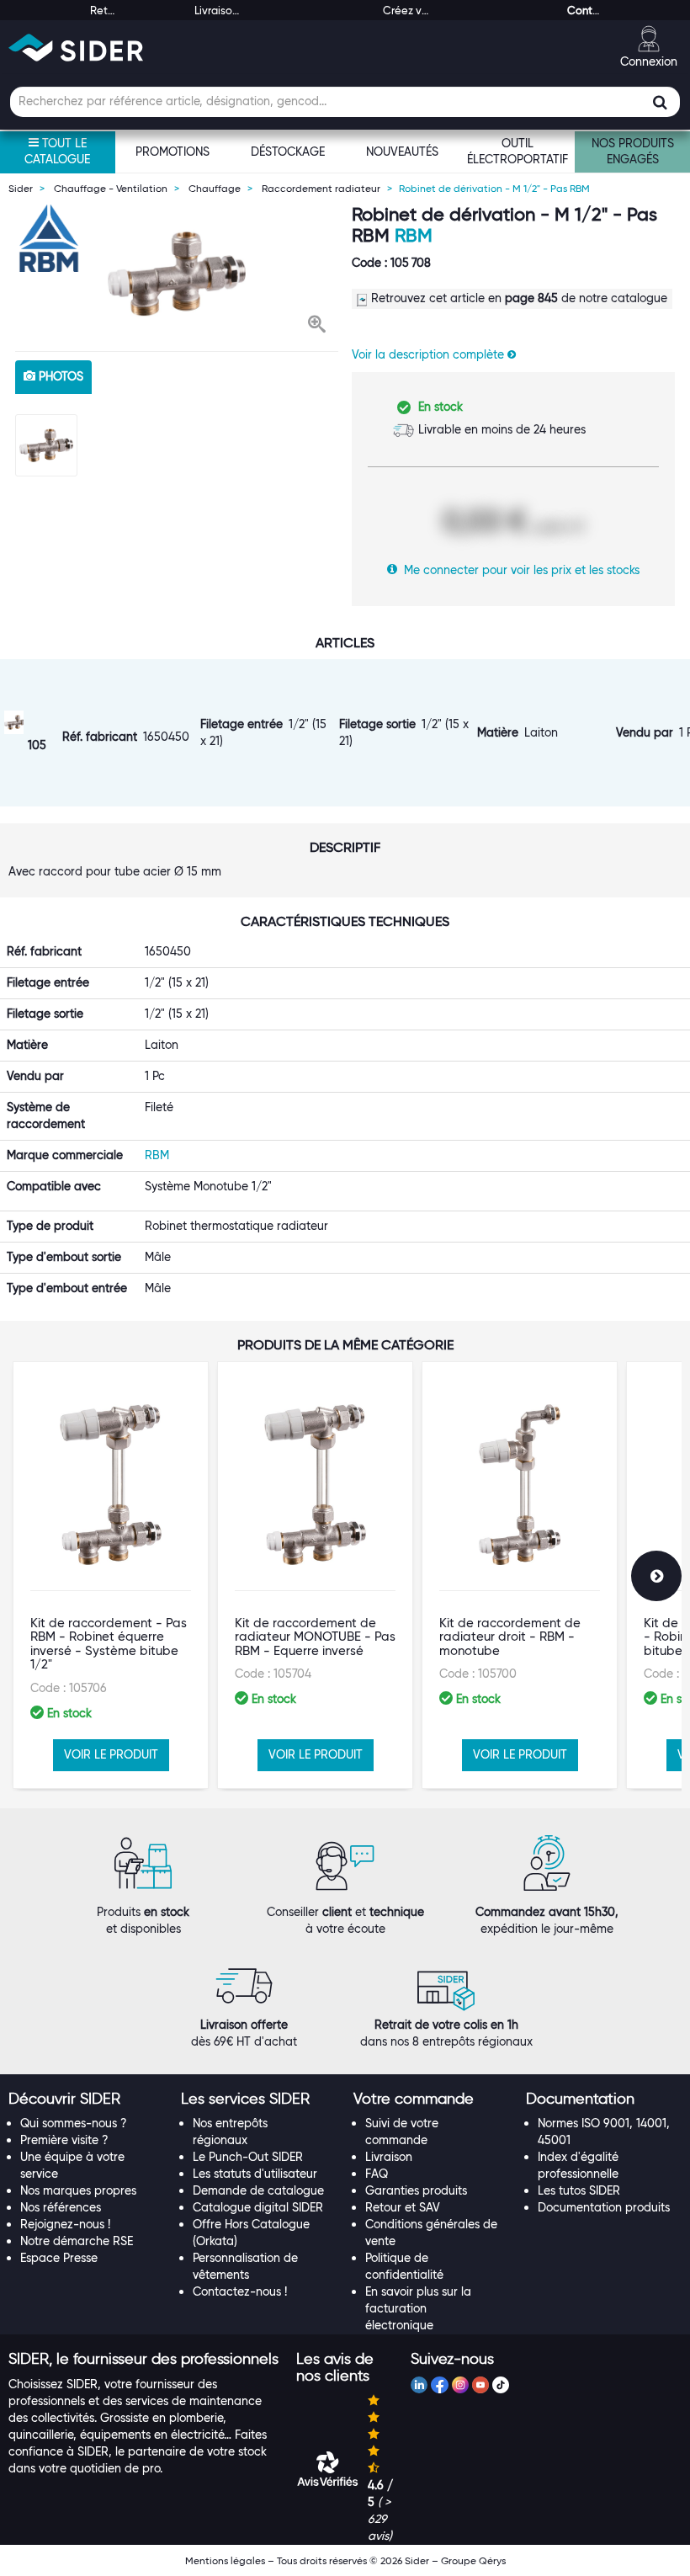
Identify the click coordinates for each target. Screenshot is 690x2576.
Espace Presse (59, 2258)
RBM (414, 235)
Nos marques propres (78, 2190)
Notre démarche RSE (77, 2241)
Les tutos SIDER (579, 2190)
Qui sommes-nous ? (74, 2123)
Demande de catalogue (258, 2190)
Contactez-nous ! (240, 2291)
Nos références (61, 2207)
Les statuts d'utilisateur (255, 2174)
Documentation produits (604, 2207)
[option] (177, 274)
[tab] (86, 2100)
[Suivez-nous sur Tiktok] (501, 2387)
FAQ (377, 2174)
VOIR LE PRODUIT (111, 1754)
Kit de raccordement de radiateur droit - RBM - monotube (510, 1637)
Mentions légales (225, 2560)
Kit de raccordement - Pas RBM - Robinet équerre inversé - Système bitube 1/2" (109, 1644)
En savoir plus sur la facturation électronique (418, 2308)
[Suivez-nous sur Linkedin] (419, 2387)
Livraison (389, 2157)
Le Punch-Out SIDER (248, 2157)
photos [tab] (59, 376)
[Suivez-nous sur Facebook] (439, 2387)
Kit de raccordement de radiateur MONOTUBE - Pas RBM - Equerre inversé (315, 1637)
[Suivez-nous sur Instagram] (460, 2387)
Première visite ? (64, 2140)
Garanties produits (416, 2190)
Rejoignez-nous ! (65, 2224)
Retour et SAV (403, 2207)
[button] (317, 326)
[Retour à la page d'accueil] (76, 48)
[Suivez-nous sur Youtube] (480, 2387)
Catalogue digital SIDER (258, 2207)
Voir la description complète (430, 354)
